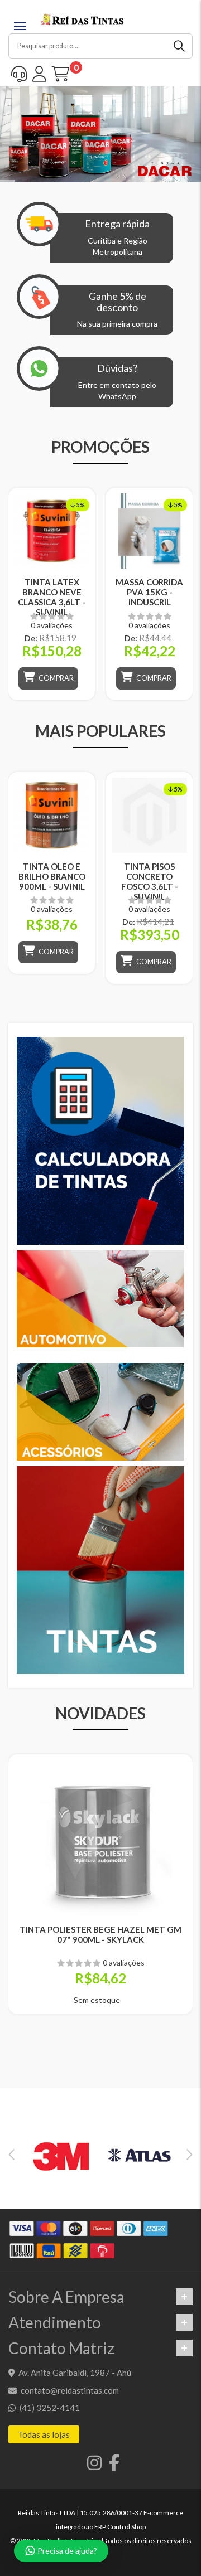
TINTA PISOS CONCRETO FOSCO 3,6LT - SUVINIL (150, 881)
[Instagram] (92, 2466)
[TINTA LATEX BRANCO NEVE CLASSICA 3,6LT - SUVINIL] (52, 531)
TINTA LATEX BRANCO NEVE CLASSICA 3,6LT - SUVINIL (52, 597)
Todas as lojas (44, 2434)
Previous (11, 2155)
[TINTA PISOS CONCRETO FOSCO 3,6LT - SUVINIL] (149, 815)
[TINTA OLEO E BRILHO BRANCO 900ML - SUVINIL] (52, 815)
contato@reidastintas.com (70, 2390)
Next (190, 2155)
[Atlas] (140, 2155)
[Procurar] (180, 46)
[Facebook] (111, 2466)
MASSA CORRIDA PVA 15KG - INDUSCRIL (149, 592)
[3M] (61, 2155)
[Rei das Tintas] (82, 18)
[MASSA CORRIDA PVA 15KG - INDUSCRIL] (149, 531)
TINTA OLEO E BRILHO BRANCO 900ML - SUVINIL (52, 876)
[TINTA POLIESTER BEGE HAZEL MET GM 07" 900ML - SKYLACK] (100, 1838)
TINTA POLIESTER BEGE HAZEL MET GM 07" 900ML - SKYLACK (100, 1934)
